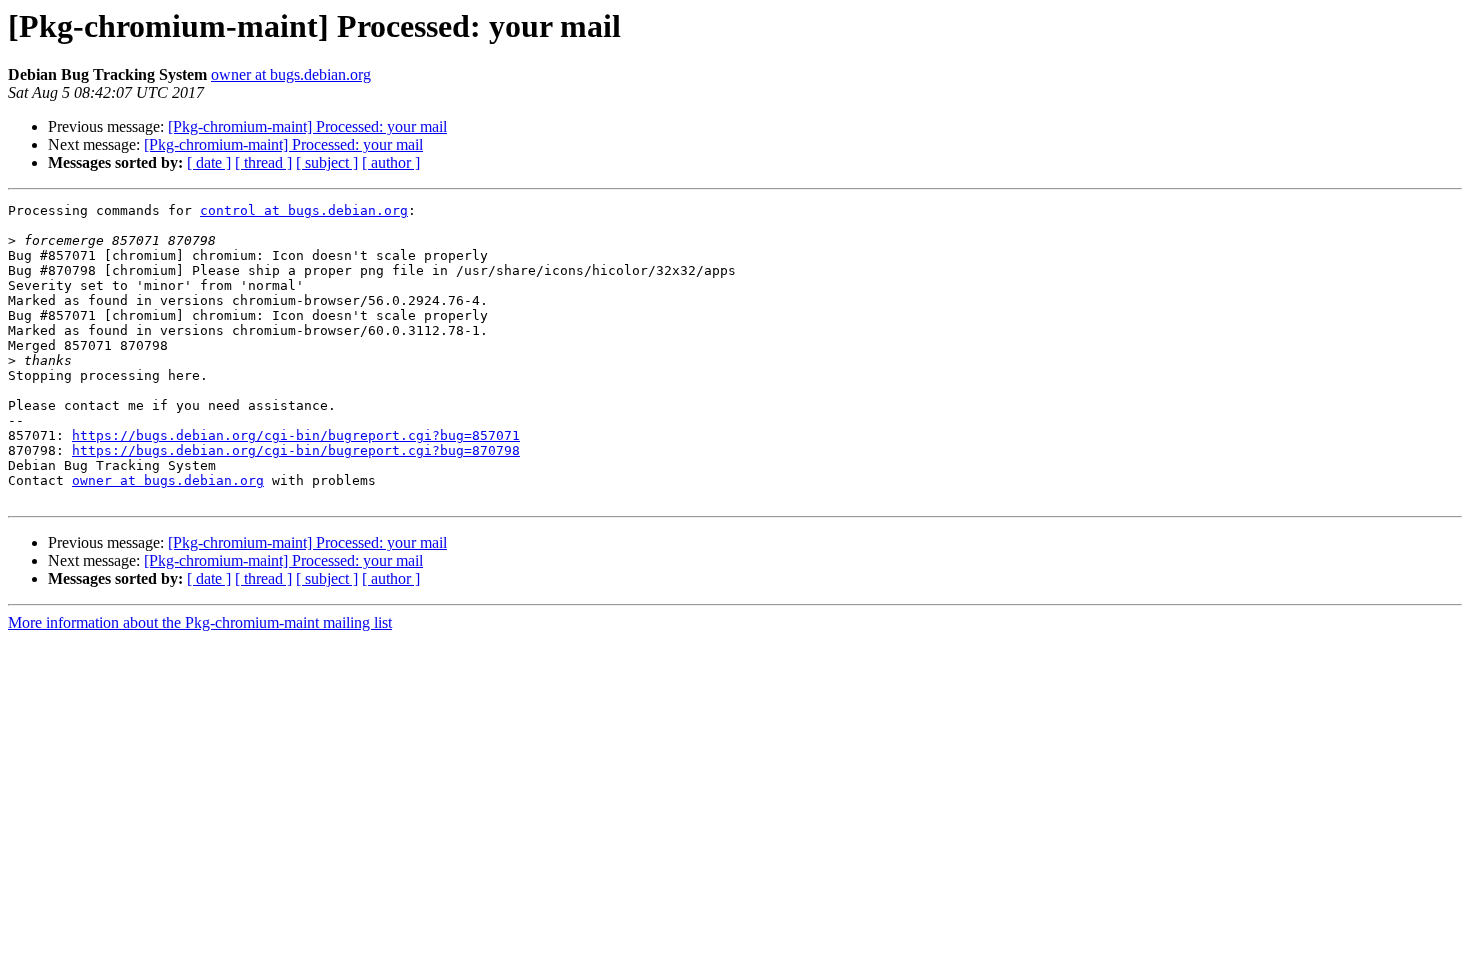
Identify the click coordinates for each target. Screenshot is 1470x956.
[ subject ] (327, 162)
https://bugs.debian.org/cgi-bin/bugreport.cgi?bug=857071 (296, 435)
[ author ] (391, 162)
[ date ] (209, 162)
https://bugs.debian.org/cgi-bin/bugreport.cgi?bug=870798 (296, 450)
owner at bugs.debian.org (291, 74)
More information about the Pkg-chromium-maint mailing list (200, 622)
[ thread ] (263, 162)
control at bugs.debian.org (304, 210)
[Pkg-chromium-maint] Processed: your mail (307, 126)
